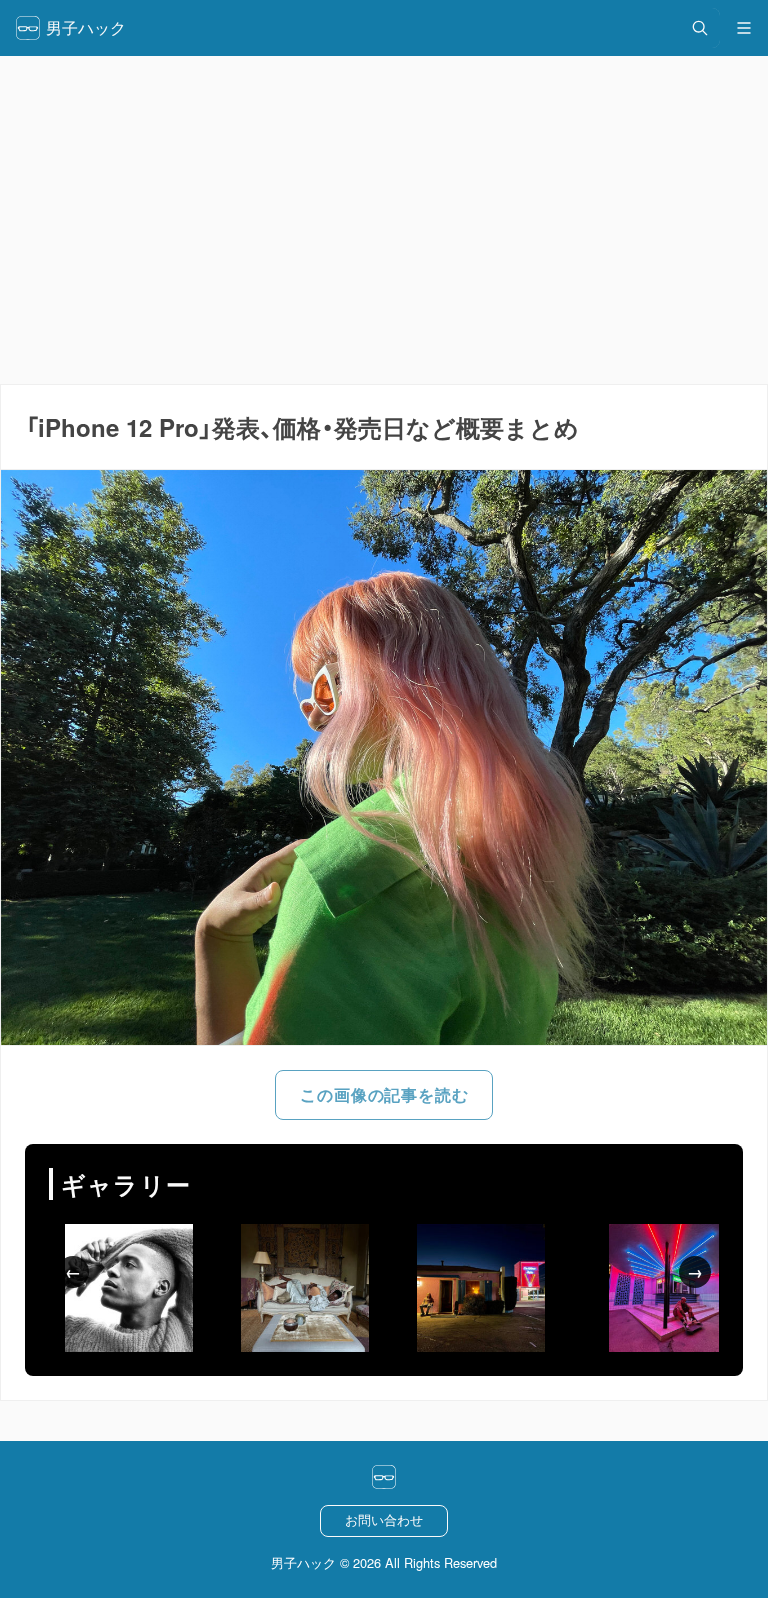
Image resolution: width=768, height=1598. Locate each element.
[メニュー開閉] (744, 28)
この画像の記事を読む (384, 1094)
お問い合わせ (384, 1519)
